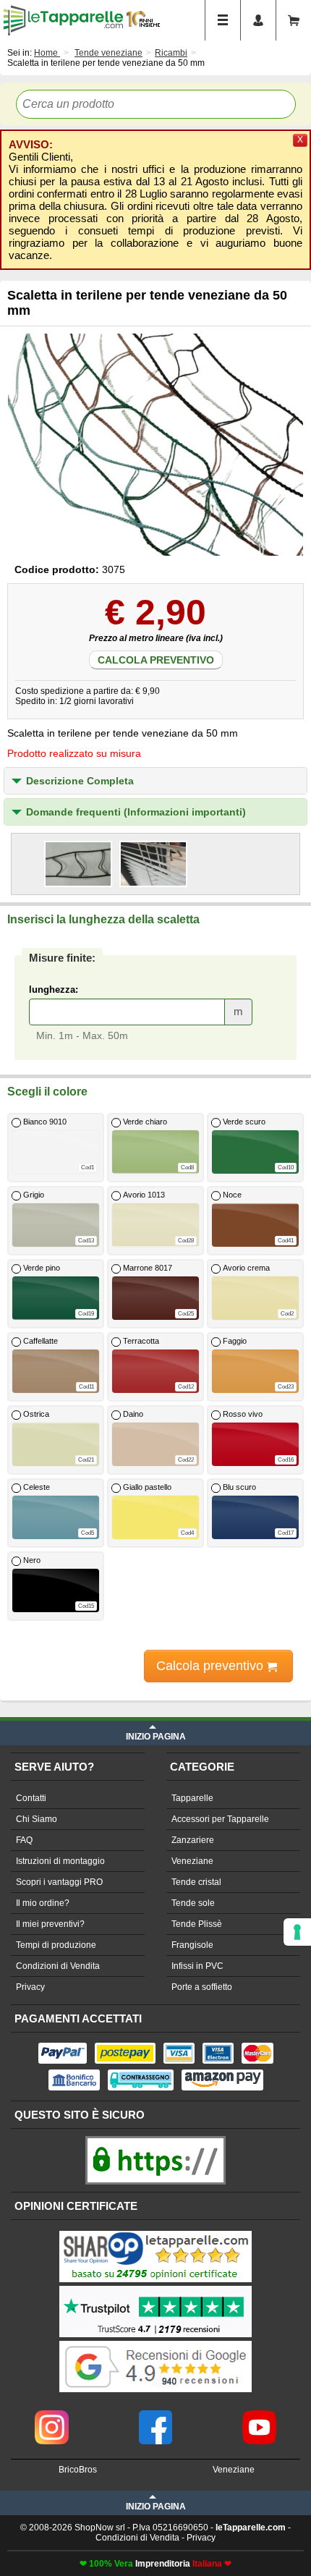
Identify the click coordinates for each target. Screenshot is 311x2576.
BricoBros (78, 2470)
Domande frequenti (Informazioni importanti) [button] (136, 812)
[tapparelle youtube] (259, 2415)
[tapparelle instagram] (52, 2415)
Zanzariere (193, 1840)
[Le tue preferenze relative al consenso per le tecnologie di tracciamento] (297, 1932)
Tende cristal (196, 1882)
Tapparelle (192, 1798)
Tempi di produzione (56, 1945)
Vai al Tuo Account (258, 20)
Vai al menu (223, 20)
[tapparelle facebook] (156, 2415)
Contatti (31, 1798)
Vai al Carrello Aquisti (294, 20)
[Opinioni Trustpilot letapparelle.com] (155, 2287)
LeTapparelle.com (63, 20)
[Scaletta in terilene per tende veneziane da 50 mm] (156, 445)
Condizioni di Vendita (58, 1966)
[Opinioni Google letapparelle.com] (155, 2342)
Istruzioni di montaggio (60, 1861)
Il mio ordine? (43, 1903)
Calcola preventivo (156, 660)
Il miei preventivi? (50, 1924)
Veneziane (192, 1861)
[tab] (155, 781)
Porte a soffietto (202, 1987)
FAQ (24, 1840)
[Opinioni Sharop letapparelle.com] (155, 2232)
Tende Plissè (197, 1924)
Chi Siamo (37, 1819)
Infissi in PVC (197, 1966)
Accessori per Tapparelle (220, 1819)
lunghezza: (54, 990)
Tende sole (193, 1903)
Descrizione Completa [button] (80, 781)
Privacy (30, 1987)
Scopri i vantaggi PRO (59, 1882)
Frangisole (192, 1945)
